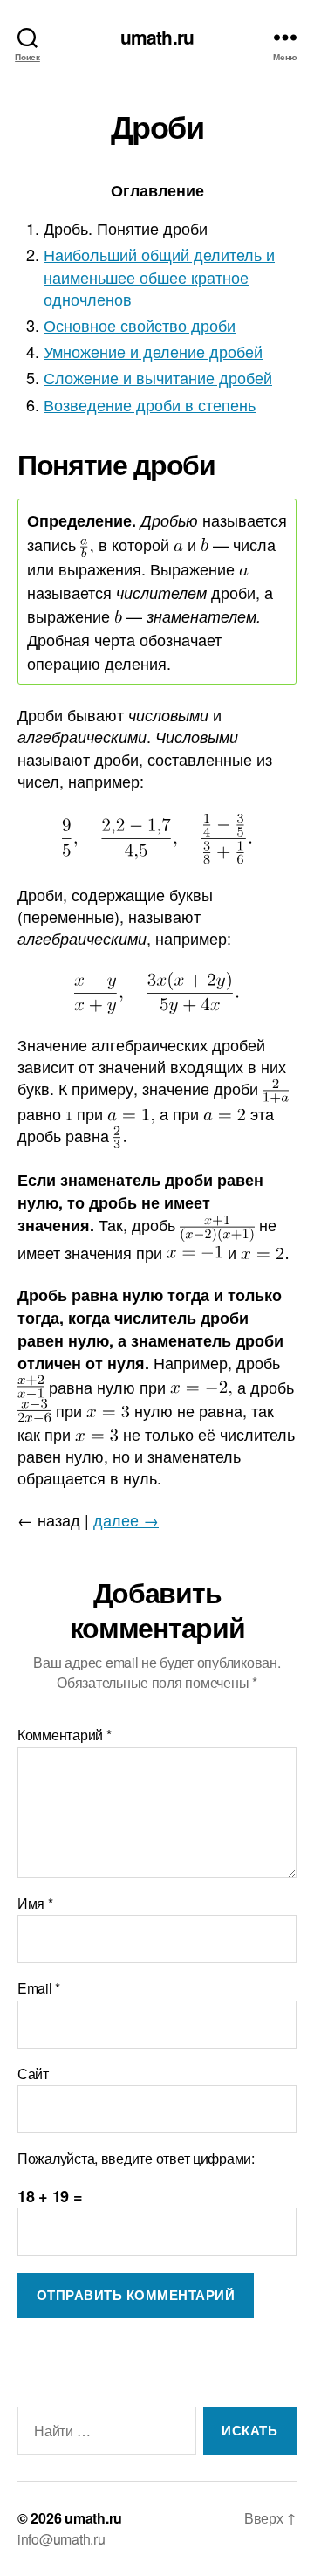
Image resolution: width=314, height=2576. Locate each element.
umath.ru (157, 37)
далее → (126, 1519)
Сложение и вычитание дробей (158, 377)
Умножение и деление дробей (153, 351)
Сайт (33, 2074)
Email (39, 1988)
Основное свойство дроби (140, 325)
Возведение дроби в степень (150, 404)
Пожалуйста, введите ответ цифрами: (136, 2159)
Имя (35, 1904)
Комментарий (65, 1735)
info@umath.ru (61, 2539)
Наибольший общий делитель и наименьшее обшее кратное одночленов (159, 276)
